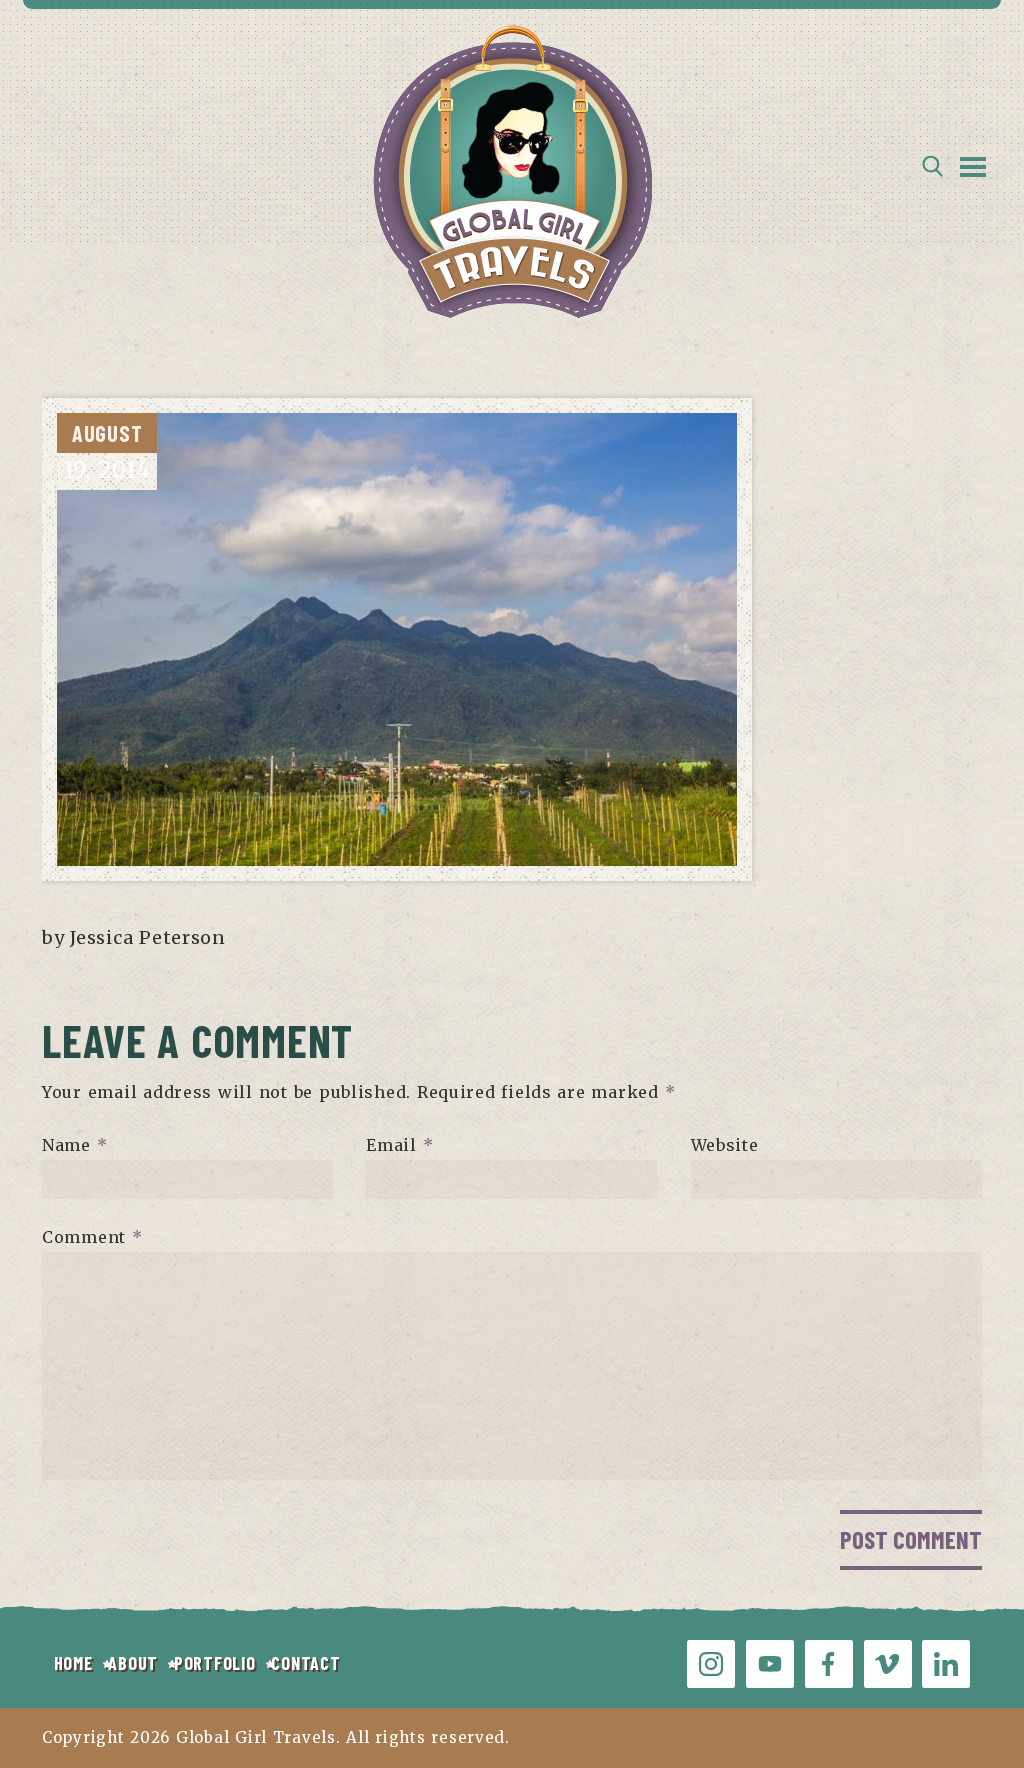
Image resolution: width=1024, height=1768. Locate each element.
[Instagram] (711, 1664)
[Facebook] (829, 1664)
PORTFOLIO (214, 1663)
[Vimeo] (888, 1664)
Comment (92, 1237)
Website (725, 1145)
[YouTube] (770, 1664)
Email (399, 1145)
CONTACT (305, 1663)
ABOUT (133, 1663)
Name (74, 1145)
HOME (73, 1663)
